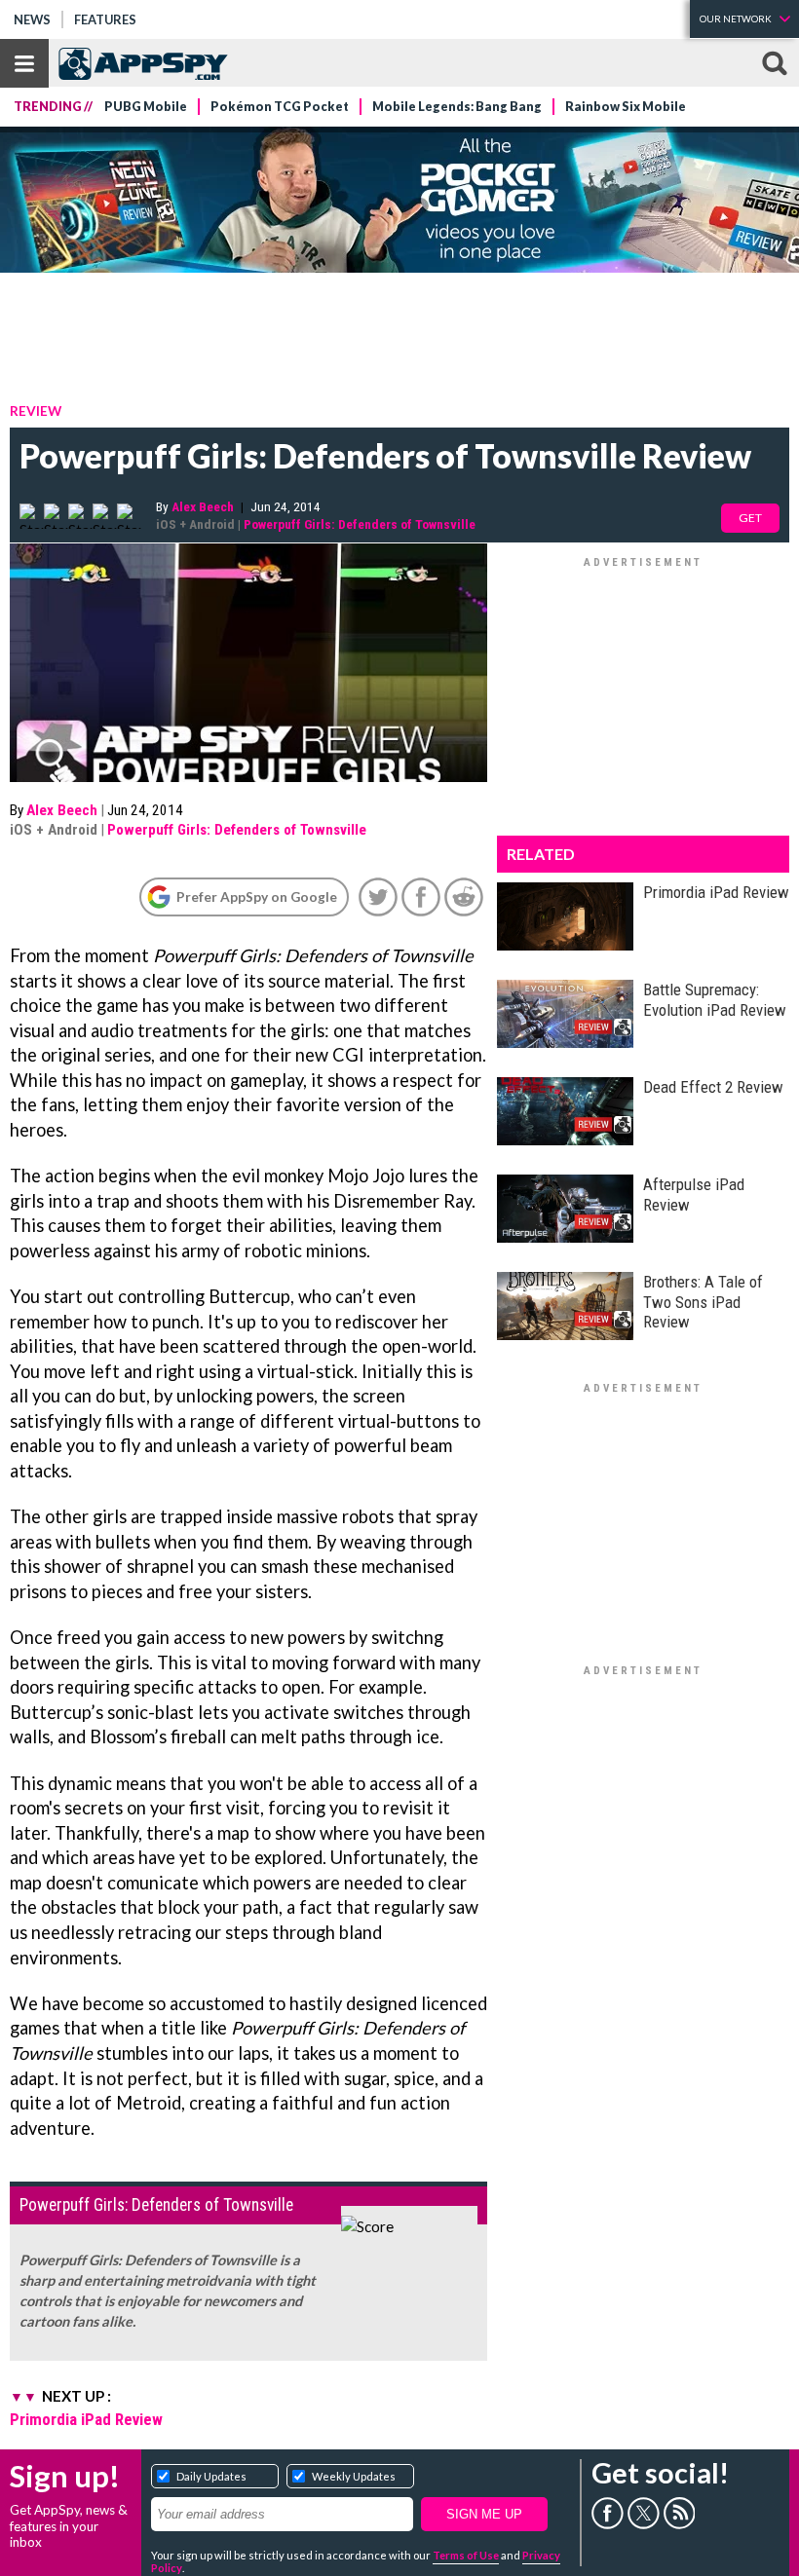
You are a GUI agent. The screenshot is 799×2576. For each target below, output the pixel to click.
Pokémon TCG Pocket (280, 107)
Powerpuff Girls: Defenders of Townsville (360, 524)
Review (36, 411)
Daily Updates (211, 2476)
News (32, 19)
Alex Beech (203, 506)
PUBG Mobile (146, 107)
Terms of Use (466, 2555)
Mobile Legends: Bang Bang (457, 107)
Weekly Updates (354, 2476)
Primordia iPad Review (86, 2419)
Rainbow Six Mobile (626, 107)
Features (105, 19)
